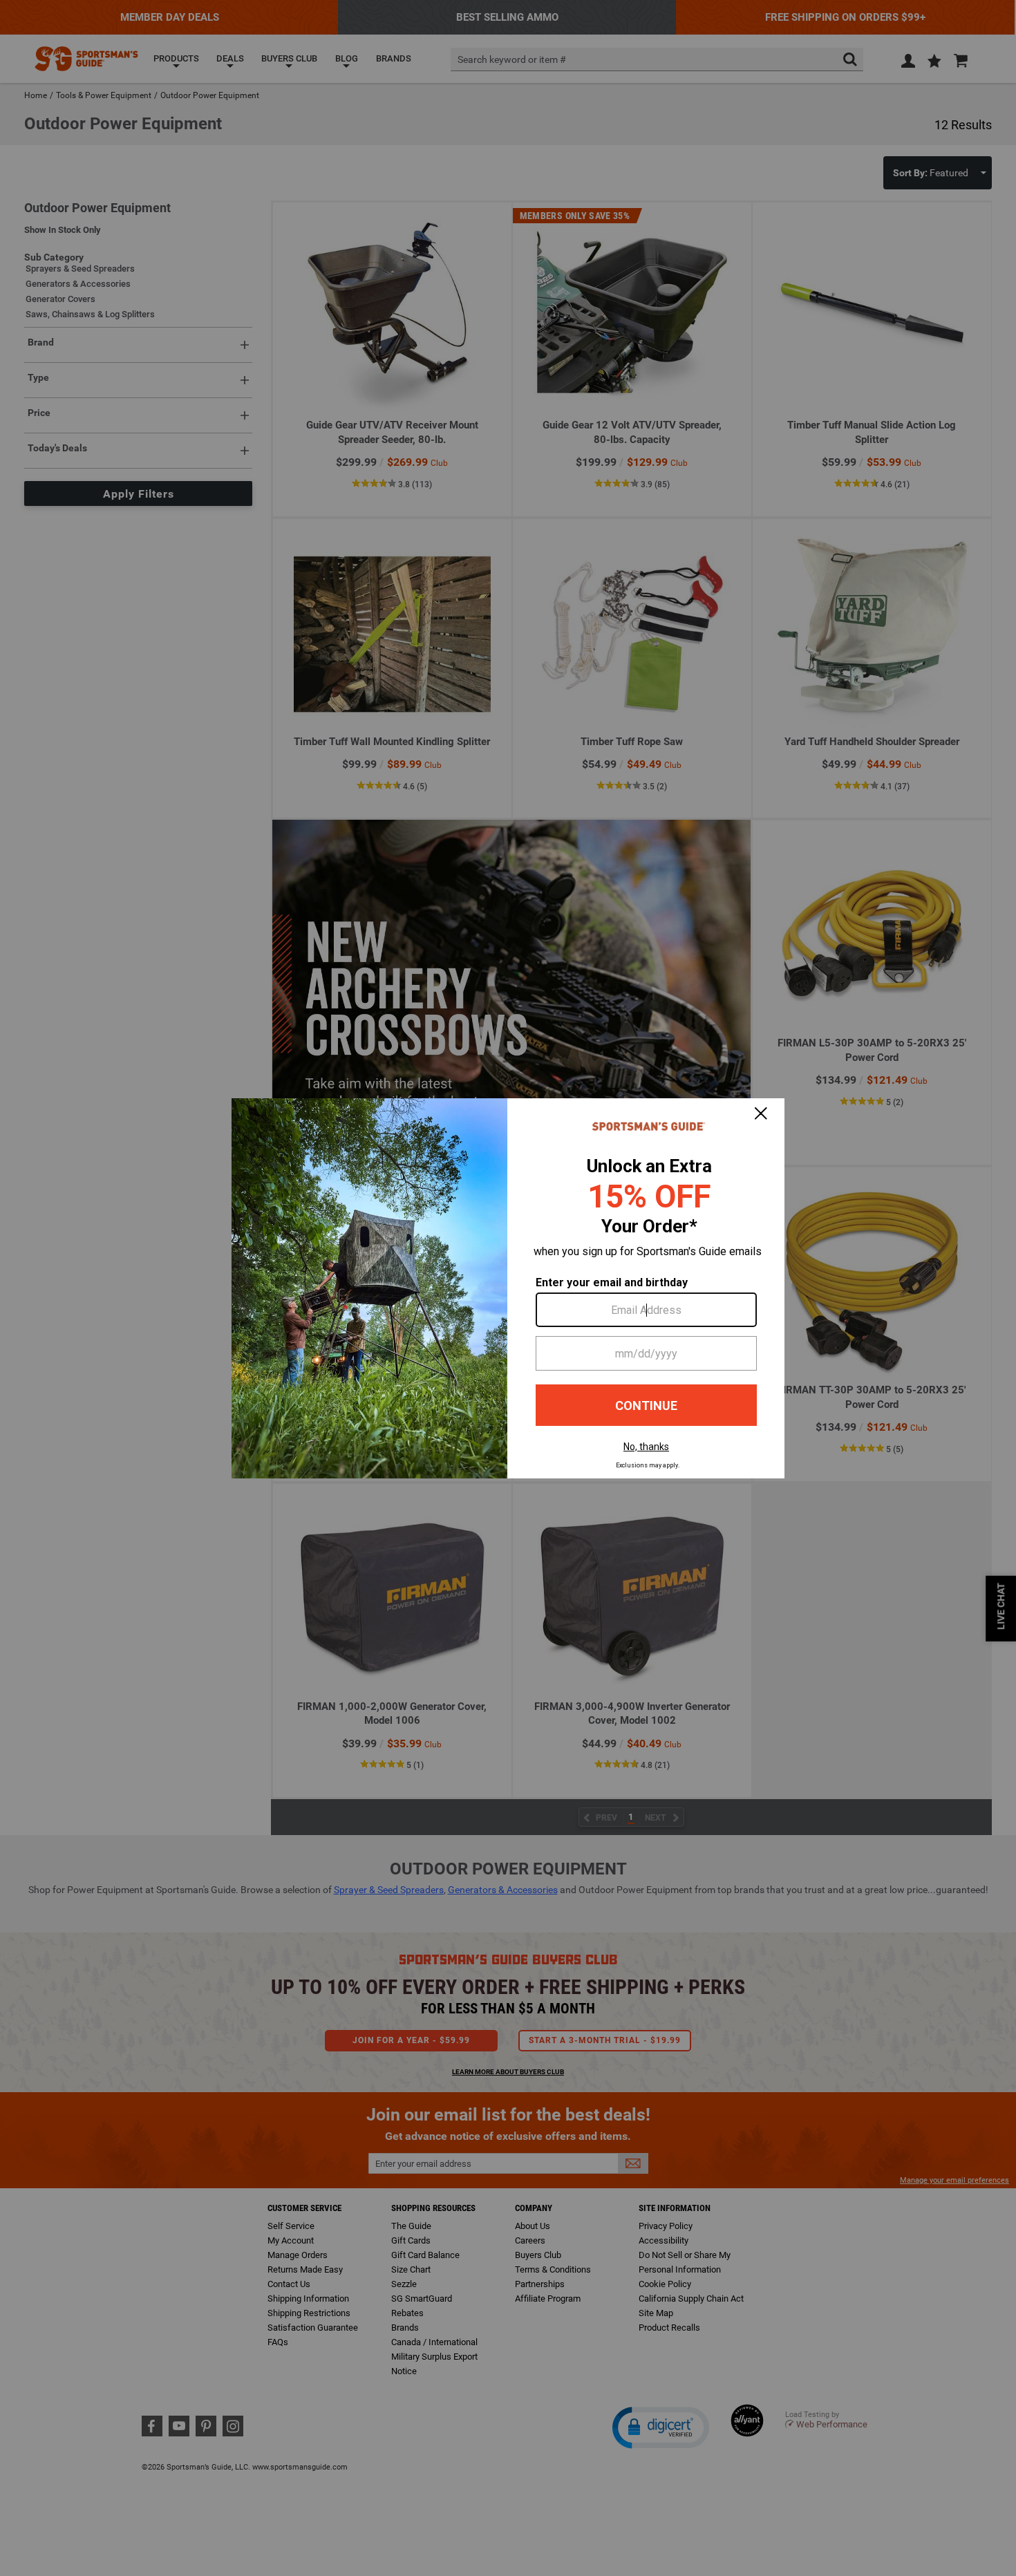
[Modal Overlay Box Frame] (508, 1288)
